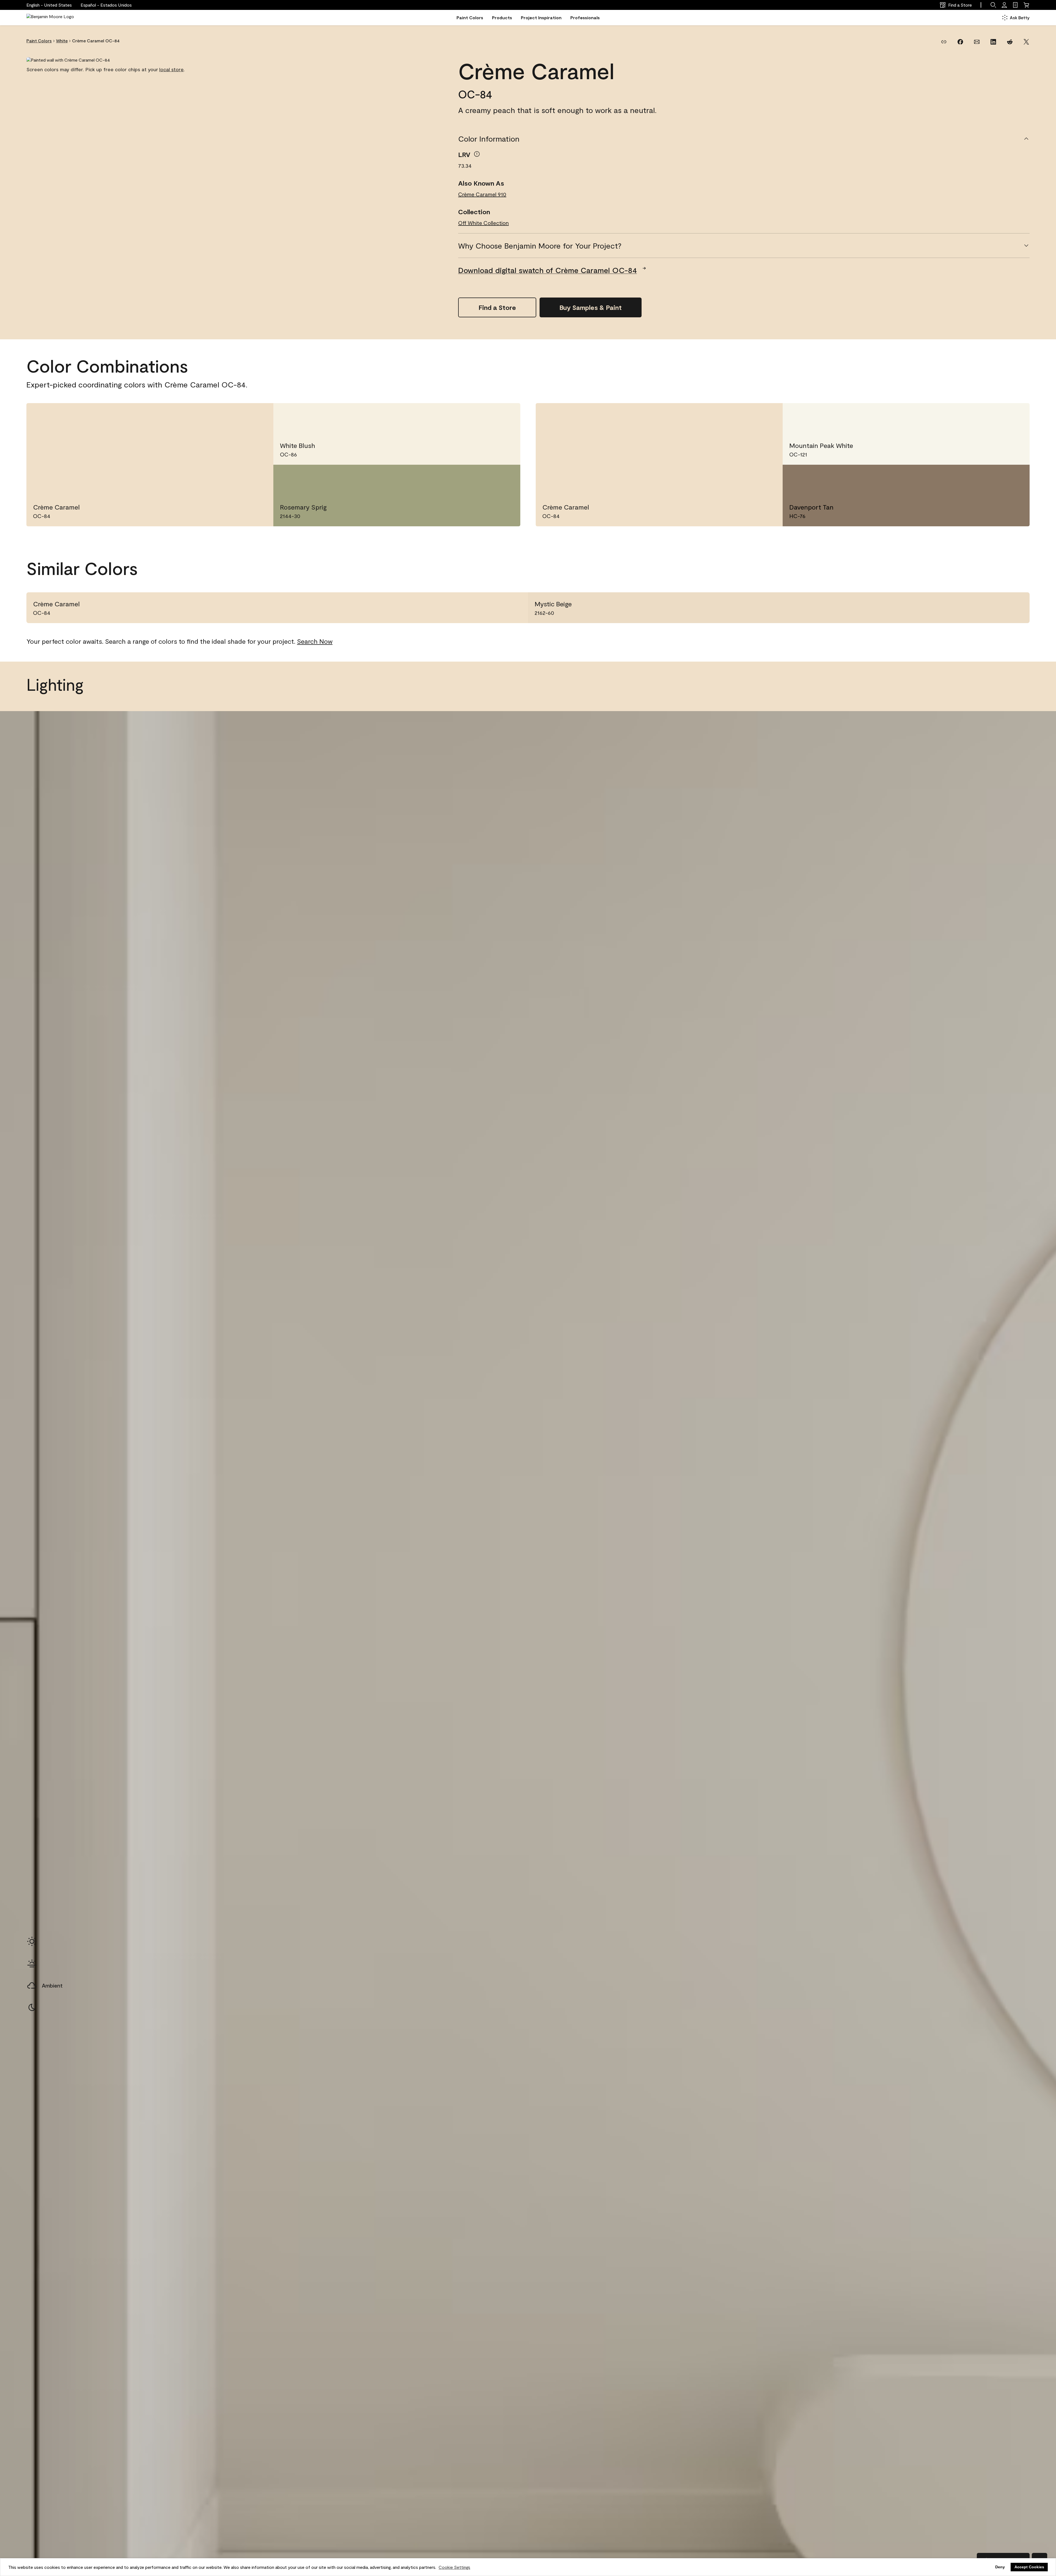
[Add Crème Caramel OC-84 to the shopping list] (258, 416)
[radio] (32, 1941)
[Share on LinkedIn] (993, 42)
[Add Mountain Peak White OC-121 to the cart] (994, 416)
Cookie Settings (454, 2567)
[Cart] (1026, 5)
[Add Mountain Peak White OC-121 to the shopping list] (1014, 416)
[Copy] (944, 42)
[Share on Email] (977, 42)
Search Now (315, 641)
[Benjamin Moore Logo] (50, 18)
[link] (1015, 5)
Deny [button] (1000, 2567)
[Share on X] (1026, 42)
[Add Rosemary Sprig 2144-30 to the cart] (485, 478)
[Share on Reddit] (1010, 42)
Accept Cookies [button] (1029, 2567)
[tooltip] (477, 154)
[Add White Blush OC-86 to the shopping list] (505, 416)
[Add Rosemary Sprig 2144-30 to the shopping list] (505, 478)
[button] (106, 5)
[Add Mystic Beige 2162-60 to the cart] (997, 608)
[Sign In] (1004, 5)
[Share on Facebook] (960, 42)
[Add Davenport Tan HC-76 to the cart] (994, 478)
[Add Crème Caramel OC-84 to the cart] (238, 416)
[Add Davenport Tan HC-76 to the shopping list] (1014, 478)
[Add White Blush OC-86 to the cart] (485, 416)
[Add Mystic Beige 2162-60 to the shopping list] (1016, 608)
